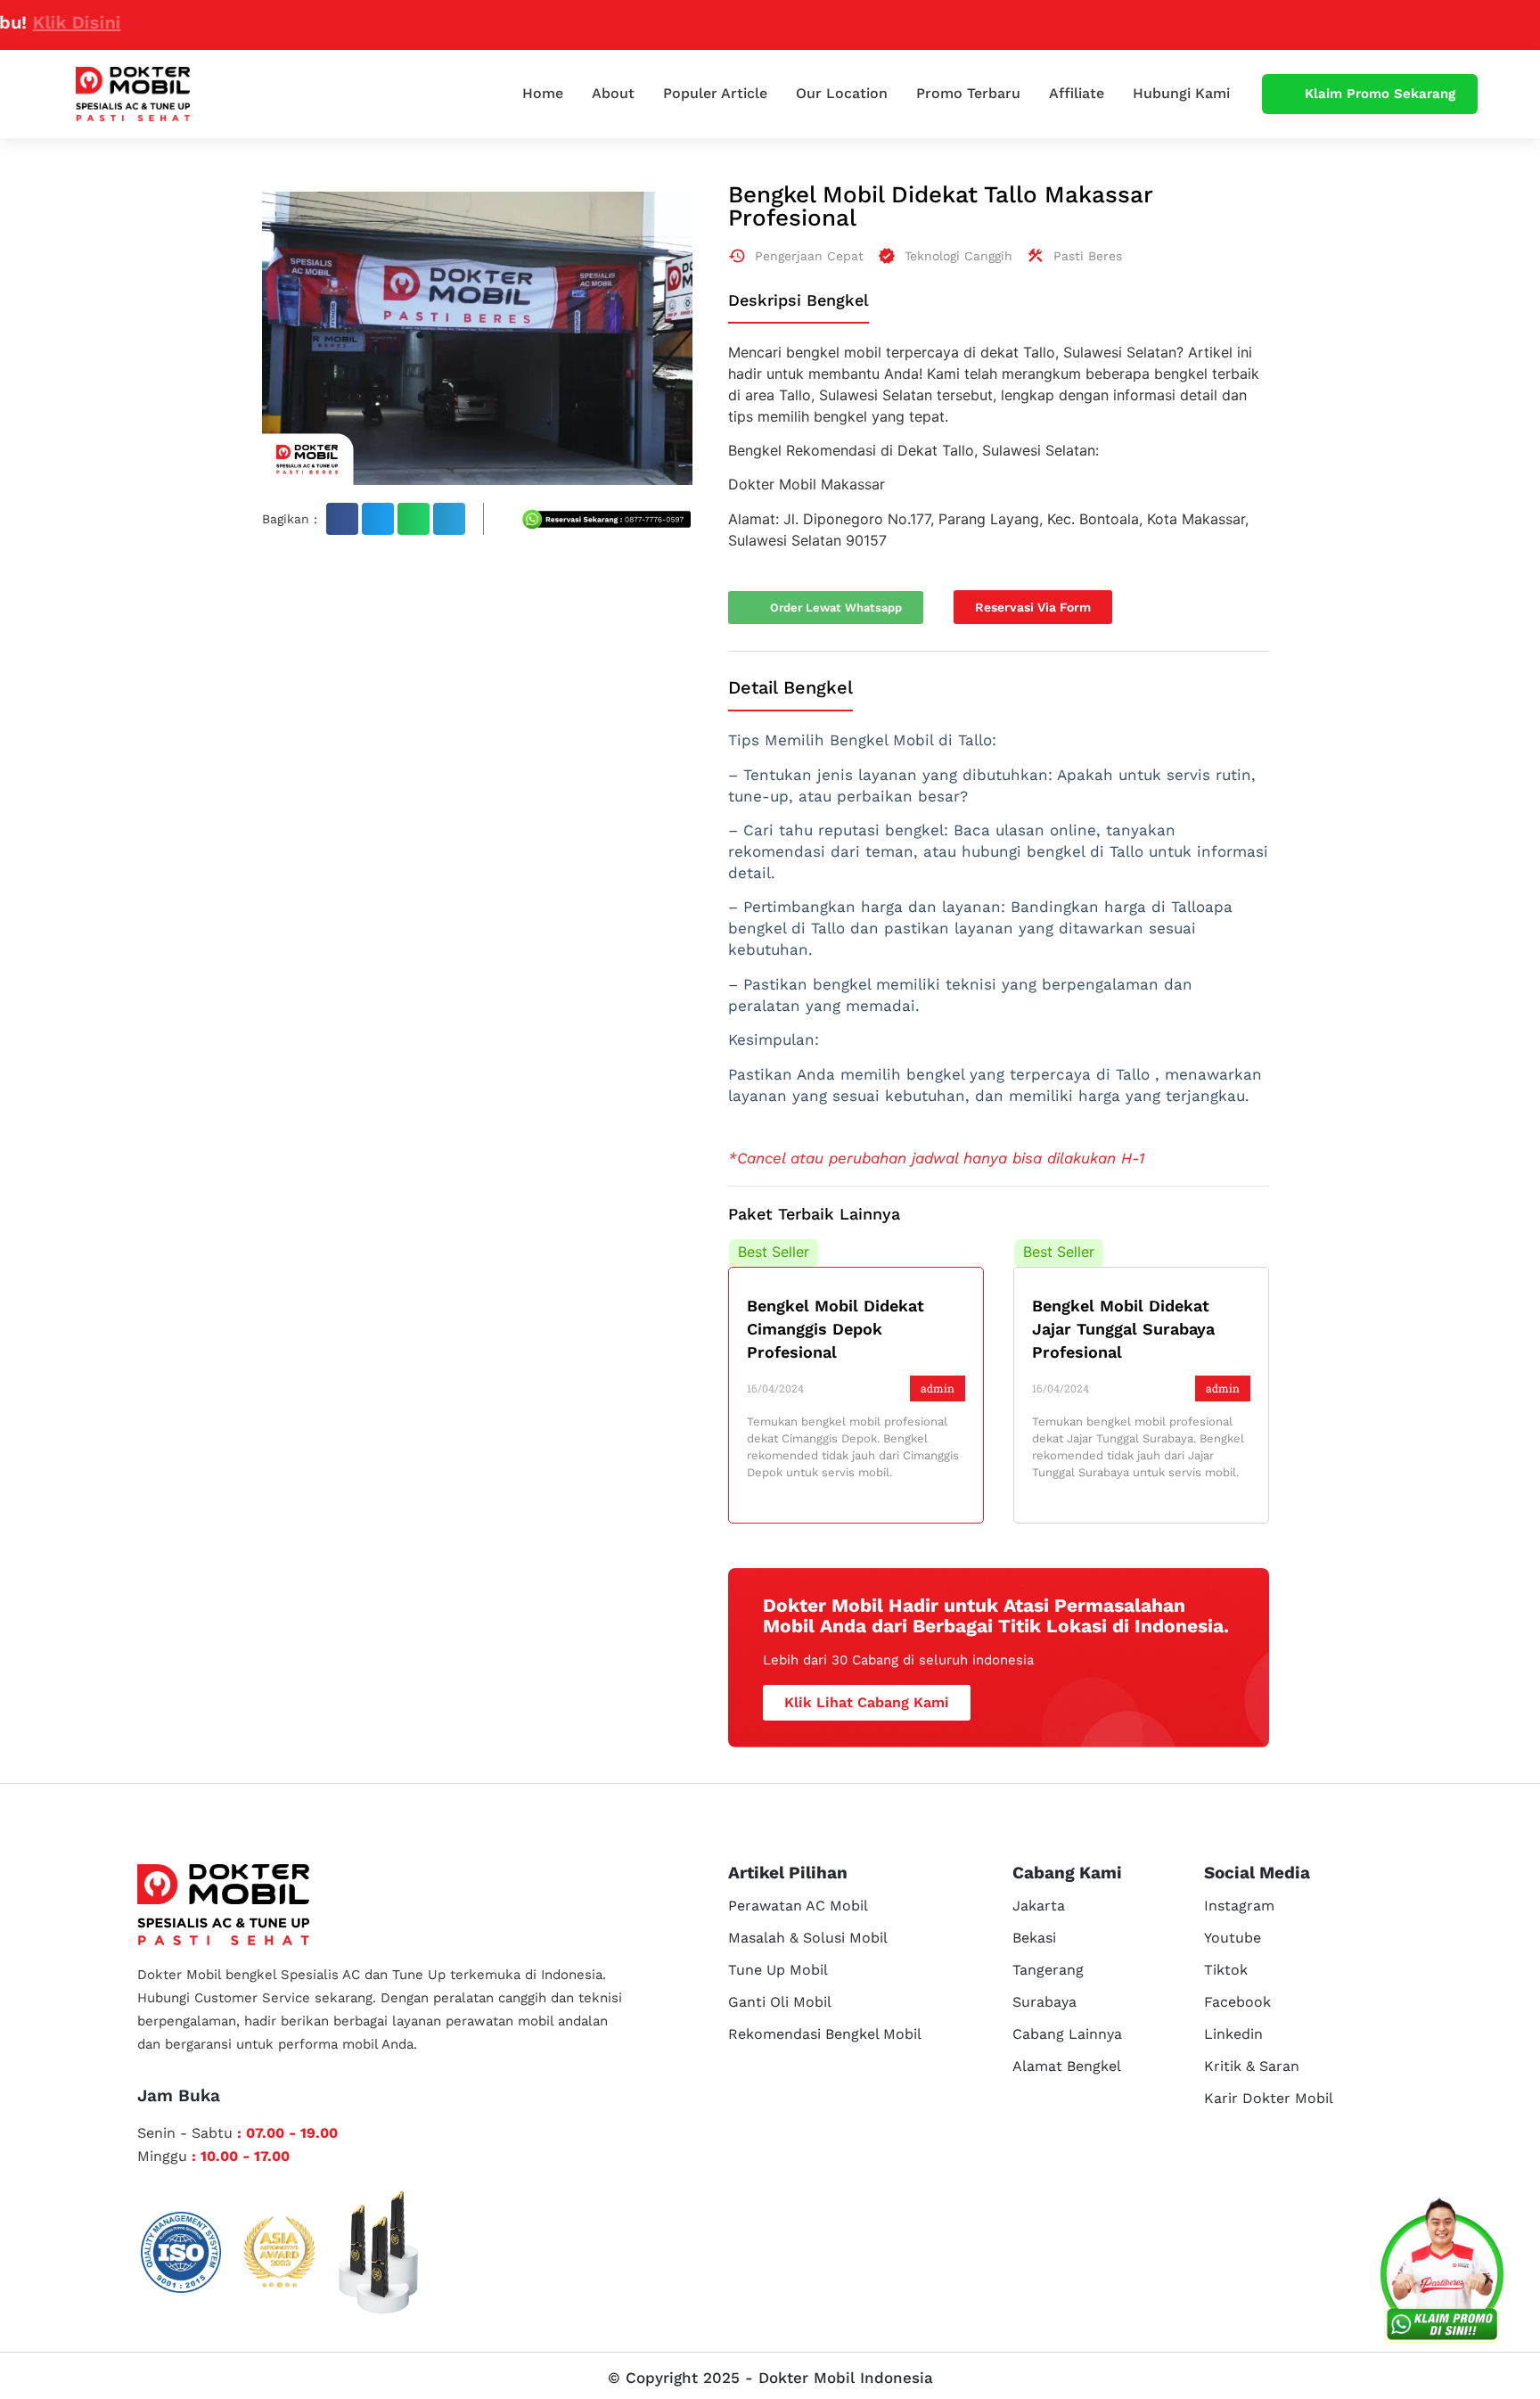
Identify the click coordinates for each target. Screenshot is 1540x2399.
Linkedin (1233, 2034)
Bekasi (1034, 1938)
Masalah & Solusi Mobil (808, 1938)
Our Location (842, 93)
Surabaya (1044, 2002)
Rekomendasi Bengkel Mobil (825, 2034)
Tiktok (1226, 1970)
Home (543, 93)
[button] (342, 519)
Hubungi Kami (1181, 93)
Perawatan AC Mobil (798, 1906)
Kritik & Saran (1252, 2066)
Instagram (1239, 1906)
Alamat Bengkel (1067, 2066)
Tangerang (1048, 1970)
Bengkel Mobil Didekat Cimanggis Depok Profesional (836, 1329)
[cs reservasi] (1442, 2274)
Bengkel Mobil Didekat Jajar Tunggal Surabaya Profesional (1123, 1329)
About (613, 93)
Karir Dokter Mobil (1269, 2098)
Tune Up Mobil (778, 1970)
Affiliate (1077, 93)
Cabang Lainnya (1067, 2034)
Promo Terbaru (968, 93)
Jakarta (1039, 1906)
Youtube (1233, 1938)
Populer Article (715, 93)
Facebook (1237, 2002)
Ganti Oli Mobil (780, 2002)
